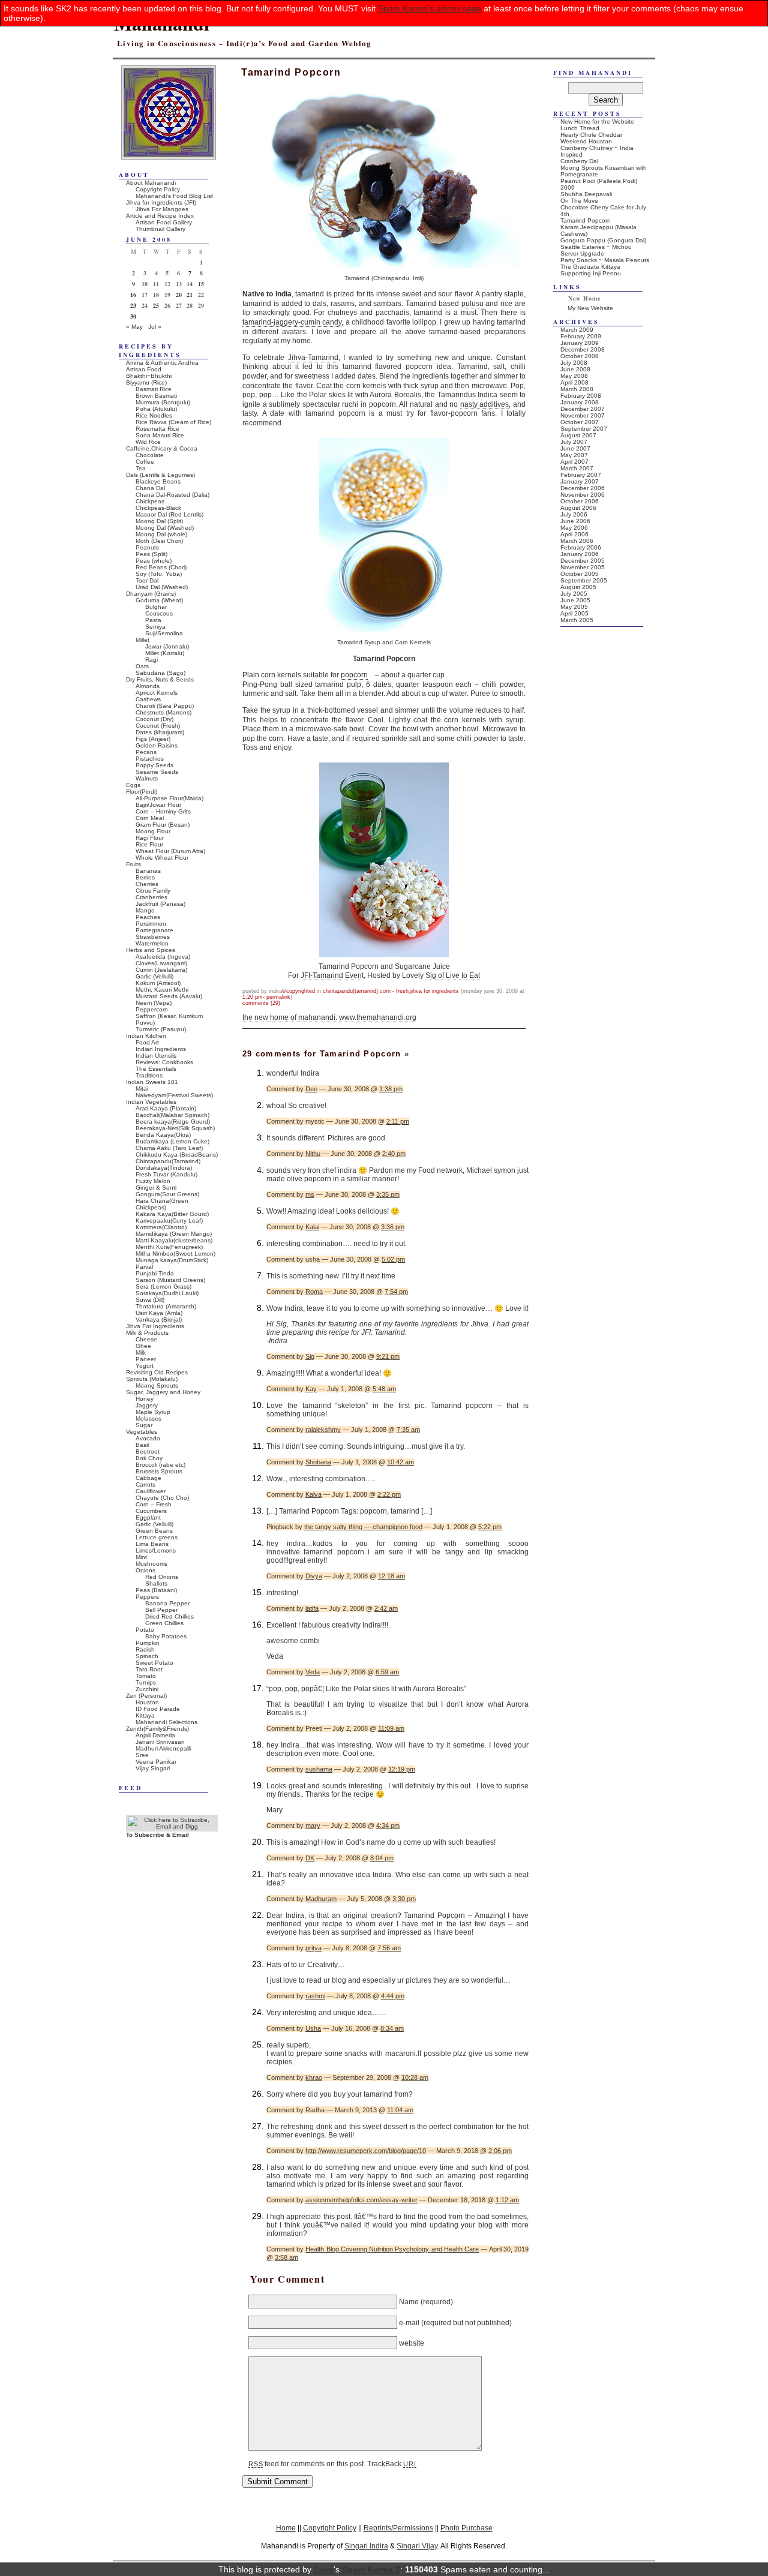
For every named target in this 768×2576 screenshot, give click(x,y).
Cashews (148, 699)
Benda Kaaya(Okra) (163, 1135)
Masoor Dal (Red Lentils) (169, 514)
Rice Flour (149, 844)
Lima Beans (152, 1544)
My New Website (590, 308)
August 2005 (578, 587)
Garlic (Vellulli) (154, 976)
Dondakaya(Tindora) (164, 1168)
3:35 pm (388, 1194)
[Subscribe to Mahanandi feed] (172, 1826)
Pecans (146, 752)
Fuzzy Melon (153, 1181)
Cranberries (151, 897)
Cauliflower (151, 1491)
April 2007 (574, 462)
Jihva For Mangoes (162, 209)
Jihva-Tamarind (313, 358)
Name (409, 2302)
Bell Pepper (161, 1610)
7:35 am (408, 1430)
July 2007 (574, 442)
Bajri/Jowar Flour (158, 805)
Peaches (148, 917)
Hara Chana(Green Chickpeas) (162, 1204)
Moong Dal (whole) (161, 534)
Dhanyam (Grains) (151, 594)
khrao (314, 2077)
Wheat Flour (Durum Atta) (170, 851)
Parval (144, 1267)
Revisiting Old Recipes (157, 1372)
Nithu (313, 1154)
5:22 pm (490, 1527)
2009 (568, 187)
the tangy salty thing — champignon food (363, 1527)
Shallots (156, 1583)
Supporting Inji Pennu (591, 273)
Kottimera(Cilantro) (161, 1227)
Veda (313, 1672)
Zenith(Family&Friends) (157, 1729)
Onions (145, 1570)
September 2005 (584, 580)
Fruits (133, 864)
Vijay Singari (153, 1768)
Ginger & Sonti (156, 1188)
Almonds (148, 686)
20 (179, 295)
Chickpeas (150, 501)
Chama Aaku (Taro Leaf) (169, 1148)
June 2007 (575, 448)
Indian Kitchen (146, 1036)
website (412, 2343)
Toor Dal (147, 580)
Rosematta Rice (157, 429)
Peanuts (147, 547)
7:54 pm (396, 1292)
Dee (311, 1089)
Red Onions (162, 1577)
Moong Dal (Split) (159, 521)
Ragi (151, 660)
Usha (313, 2028)
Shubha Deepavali (586, 194)
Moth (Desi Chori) (159, 541)
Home (286, 2528)
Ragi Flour (150, 838)
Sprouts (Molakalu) (152, 1379)
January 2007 (580, 481)
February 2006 (581, 547)
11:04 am (400, 2110)
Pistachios (150, 759)
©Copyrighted (298, 991)
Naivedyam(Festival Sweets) (174, 1095)
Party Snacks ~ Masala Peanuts (605, 260)
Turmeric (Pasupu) (161, 1029)
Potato (145, 1630)
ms (310, 1194)
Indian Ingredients (161, 1049)
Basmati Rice (154, 389)
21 (190, 295)
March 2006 (577, 541)
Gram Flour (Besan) (163, 825)
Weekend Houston (586, 141)
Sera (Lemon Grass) (163, 1287)
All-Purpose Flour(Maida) (169, 798)
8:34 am (392, 2028)
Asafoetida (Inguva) (163, 957)
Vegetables (142, 1432)
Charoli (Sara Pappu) (165, 706)
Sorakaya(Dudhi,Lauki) (167, 1293)
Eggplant (148, 1517)
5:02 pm (393, 1259)
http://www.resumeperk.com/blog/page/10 (366, 2151)
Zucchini (147, 1689)
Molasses (148, 1418)
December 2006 (583, 488)
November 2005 (583, 567)
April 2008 (574, 382)
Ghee (143, 1346)
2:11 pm (398, 1121)
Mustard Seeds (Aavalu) (169, 996)
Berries (145, 877)
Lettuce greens (157, 1537)
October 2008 (580, 356)
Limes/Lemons (156, 1550)
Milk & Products (147, 1333)
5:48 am (384, 1389)
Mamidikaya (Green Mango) (174, 1234)
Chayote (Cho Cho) (162, 1498)
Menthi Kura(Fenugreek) (169, 1247)
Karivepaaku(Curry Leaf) (169, 1221)
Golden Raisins (157, 745)
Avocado (148, 1438)
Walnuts (147, 778)
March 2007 (577, 468)
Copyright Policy (158, 189)
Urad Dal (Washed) (162, 587)
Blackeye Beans (158, 481)
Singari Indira (366, 2546)
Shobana (318, 1462)
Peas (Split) (151, 554)
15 (201, 284)
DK (310, 1858)
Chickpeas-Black (158, 508)
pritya (313, 1948)
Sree (142, 1755)
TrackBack (391, 2464)
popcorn (354, 675)
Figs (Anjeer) (153, 739)
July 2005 (574, 594)
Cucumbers (151, 1511)
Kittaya (145, 1715)
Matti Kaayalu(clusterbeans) (174, 1240)
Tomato (146, 1676)
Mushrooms (151, 1564)
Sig (310, 1356)
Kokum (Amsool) (158, 983)
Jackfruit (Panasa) (160, 904)
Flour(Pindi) (142, 792)
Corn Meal (150, 818)
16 (133, 295)
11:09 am (391, 1728)
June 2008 (575, 369)
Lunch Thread (580, 128)
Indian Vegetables (151, 1102)
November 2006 (583, 495)
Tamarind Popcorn (586, 220)
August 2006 (578, 508)
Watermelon (152, 943)
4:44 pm (393, 1996)
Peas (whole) (154, 561)
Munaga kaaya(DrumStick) (172, 1260)
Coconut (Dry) (154, 719)
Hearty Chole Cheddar (591, 135)
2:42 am (386, 1608)
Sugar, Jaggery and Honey (163, 1392)
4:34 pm (388, 1826)
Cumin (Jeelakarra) (161, 970)
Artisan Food (144, 369)
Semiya (155, 627)
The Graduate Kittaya (590, 267)
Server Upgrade (582, 253)
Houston (147, 1702)
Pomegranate (154, 930)
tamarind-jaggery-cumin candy (292, 322)
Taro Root (149, 1669)
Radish (145, 1649)
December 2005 (583, 561)
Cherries (147, 884)
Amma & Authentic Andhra (162, 363)
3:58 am (286, 2257)
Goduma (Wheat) (159, 600)
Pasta (153, 620)
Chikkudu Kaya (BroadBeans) (177, 1155)
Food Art (147, 1042)
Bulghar (156, 607)
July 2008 (574, 363)
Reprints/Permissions (398, 2528)
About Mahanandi (151, 183)
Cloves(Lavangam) (161, 963)
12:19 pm (402, 1769)
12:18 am (391, 1576)
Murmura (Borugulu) (163, 402)
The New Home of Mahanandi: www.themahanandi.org (329, 1017)
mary (313, 1826)
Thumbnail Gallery (160, 229)
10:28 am (415, 2077)
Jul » (155, 327)
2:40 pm (394, 1154)
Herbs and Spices (151, 950)
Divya (314, 1576)
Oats (142, 666)
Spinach (147, 1656)
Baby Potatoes (166, 1636)
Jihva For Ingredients (435, 991)
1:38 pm (391, 1089)
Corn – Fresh (154, 1504)
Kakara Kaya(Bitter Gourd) (172, 1214)
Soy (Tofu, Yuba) (159, 574)
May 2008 (574, 376)
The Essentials (156, 1069)
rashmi (315, 1996)
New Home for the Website (597, 121)
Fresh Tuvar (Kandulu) (166, 1174)
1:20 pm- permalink (266, 997)
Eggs (133, 785)
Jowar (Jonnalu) (167, 646)
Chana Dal (150, 488)
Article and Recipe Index (160, 216)
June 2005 (575, 600)
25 (156, 305)
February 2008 (581, 396)
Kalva (313, 1494)
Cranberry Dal (579, 161)
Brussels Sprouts (159, 1471)
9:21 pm (388, 1356)
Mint (141, 1557)
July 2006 (574, 514)
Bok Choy (149, 1458)
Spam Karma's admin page (430, 8)
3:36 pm (393, 1227)
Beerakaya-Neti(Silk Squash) (175, 1128)
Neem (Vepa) (154, 1003)
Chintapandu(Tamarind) (350, 991)
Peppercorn (152, 1009)
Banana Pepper (167, 1603)
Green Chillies (164, 1623)
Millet (142, 640)
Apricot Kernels (157, 693)
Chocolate (150, 455)
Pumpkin (148, 1643)
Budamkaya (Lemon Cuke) (172, 1141)
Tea (141, 468)
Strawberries (153, 937)
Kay (311, 1389)
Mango (145, 910)
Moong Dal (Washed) (165, 528)
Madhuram (321, 1899)
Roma (314, 1292)
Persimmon (151, 924)
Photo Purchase (466, 2528)
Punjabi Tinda (155, 1273)
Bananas (148, 871)
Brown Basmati (156, 396)
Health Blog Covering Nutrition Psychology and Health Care (392, 2249)
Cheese (146, 1339)
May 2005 (574, 607)
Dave (324, 2569)
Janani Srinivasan (160, 1742)
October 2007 (580, 422)
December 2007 (583, 409)
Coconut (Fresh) (158, 726)
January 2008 (580, 402)
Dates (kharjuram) (160, 732)
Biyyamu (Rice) (146, 382)
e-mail (409, 2322)
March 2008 (577, 389)
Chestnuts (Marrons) (163, 712)
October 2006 (580, 501)
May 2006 (574, 528)
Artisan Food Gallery (164, 222)
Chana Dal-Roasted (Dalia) (172, 495)
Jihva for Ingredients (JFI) (161, 202)
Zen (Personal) (146, 1696)
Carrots (145, 1484)
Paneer (146, 1359)
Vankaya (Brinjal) (159, 1319)
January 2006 (580, 554)
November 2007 (583, 415)
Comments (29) (261, 1003)
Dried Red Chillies (169, 1616)
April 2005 (574, 613)
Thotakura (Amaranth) (166, 1306)
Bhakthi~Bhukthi (149, 376)
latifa (312, 1608)
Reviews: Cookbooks (164, 1062)
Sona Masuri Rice (160, 435)
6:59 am (387, 1672)
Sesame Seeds (157, 772)
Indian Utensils (156, 1056)
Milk (141, 1352)
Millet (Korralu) (165, 653)
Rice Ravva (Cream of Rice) (173, 422)
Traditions (149, 1075)
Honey (145, 1399)
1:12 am (507, 2200)
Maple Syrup (153, 1412)
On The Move (579, 201)
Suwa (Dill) (150, 1300)
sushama (319, 1769)
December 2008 (583, 349)
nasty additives (485, 404)
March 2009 (577, 330)
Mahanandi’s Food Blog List (174, 196)
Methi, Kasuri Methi (162, 990)
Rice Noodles (154, 415)
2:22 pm (389, 1494)
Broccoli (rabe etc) (160, 1465)
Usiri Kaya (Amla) (159, 1313)
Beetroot (148, 1451)
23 (133, 305)
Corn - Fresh (394, 991)
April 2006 (574, 534)
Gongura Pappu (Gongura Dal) (603, 240)
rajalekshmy (323, 1430)
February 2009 (581, 336)
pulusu (472, 304)
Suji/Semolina (164, 633)
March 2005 (577, 620)
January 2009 (580, 343)
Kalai (312, 1227)
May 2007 (574, 455)
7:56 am (389, 1948)
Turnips (146, 1682)
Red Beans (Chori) (161, 567)
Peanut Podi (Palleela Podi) (599, 181)
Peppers (147, 1597)
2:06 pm (500, 2151)
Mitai (142, 1089)
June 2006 (575, 521)
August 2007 (578, 435)
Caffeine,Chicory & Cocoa (162, 448)
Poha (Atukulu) (156, 409)
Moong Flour (153, 831)
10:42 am (400, 1462)
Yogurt (145, 1366)
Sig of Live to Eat (453, 975)
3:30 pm (404, 1899)
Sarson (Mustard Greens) (170, 1280)
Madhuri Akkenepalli (163, 1748)
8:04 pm (382, 1858)
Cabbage (148, 1478)
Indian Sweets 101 (152, 1082)
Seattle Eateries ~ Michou (596, 247)
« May (134, 327)
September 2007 (584, 429)
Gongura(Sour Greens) (167, 1194)
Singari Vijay (417, 2546)
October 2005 (580, 574)
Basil (142, 1445)
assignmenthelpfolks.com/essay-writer (361, 2200)
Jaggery (147, 1405)
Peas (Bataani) (156, 1590)
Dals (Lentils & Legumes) (160, 475)
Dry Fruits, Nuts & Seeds (160, 679)
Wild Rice (148, 442)
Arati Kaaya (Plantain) (166, 1108)
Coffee (145, 462)
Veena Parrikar (156, 1762)
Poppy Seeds (154, 765)
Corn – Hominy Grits (163, 811)
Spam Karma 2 (371, 2569)
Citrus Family (153, 891)
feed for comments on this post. (307, 2464)
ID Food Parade (158, 1709)
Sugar (144, 1425)
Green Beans (154, 1531)
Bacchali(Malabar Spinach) (172, 1115)
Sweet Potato (154, 1663)
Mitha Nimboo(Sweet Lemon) (175, 1254)
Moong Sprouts (157, 1385)
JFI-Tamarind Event (332, 975)
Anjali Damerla (155, 1735)
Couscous (159, 613)
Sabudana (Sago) (160, 673)
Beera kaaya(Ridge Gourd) (173, 1122)
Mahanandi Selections (166, 1722)
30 (133, 316)
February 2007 (581, 475)
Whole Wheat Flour (162, 858)
